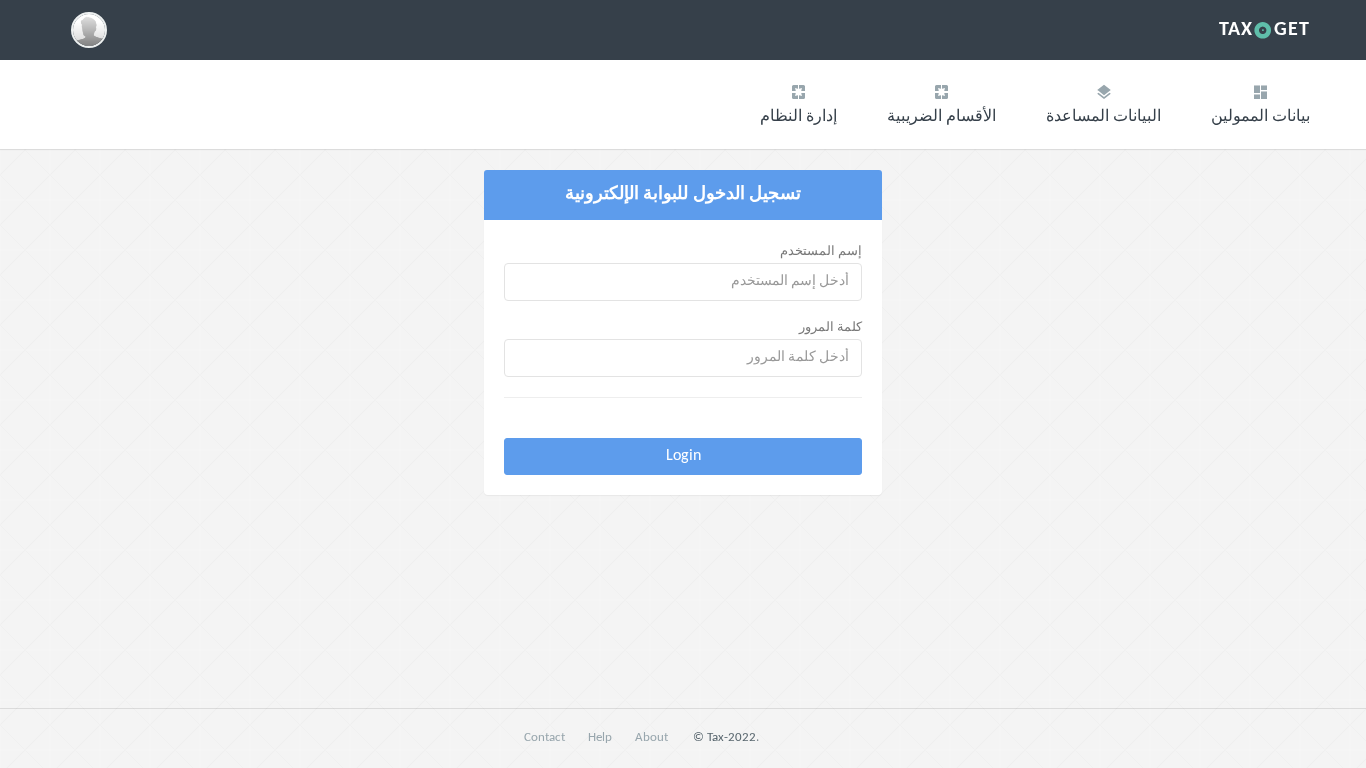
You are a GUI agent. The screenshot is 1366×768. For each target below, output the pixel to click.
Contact (544, 737)
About (651, 737)
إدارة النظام (798, 117)
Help (600, 737)
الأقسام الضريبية (941, 117)
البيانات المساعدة (1103, 117)
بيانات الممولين (1260, 117)
